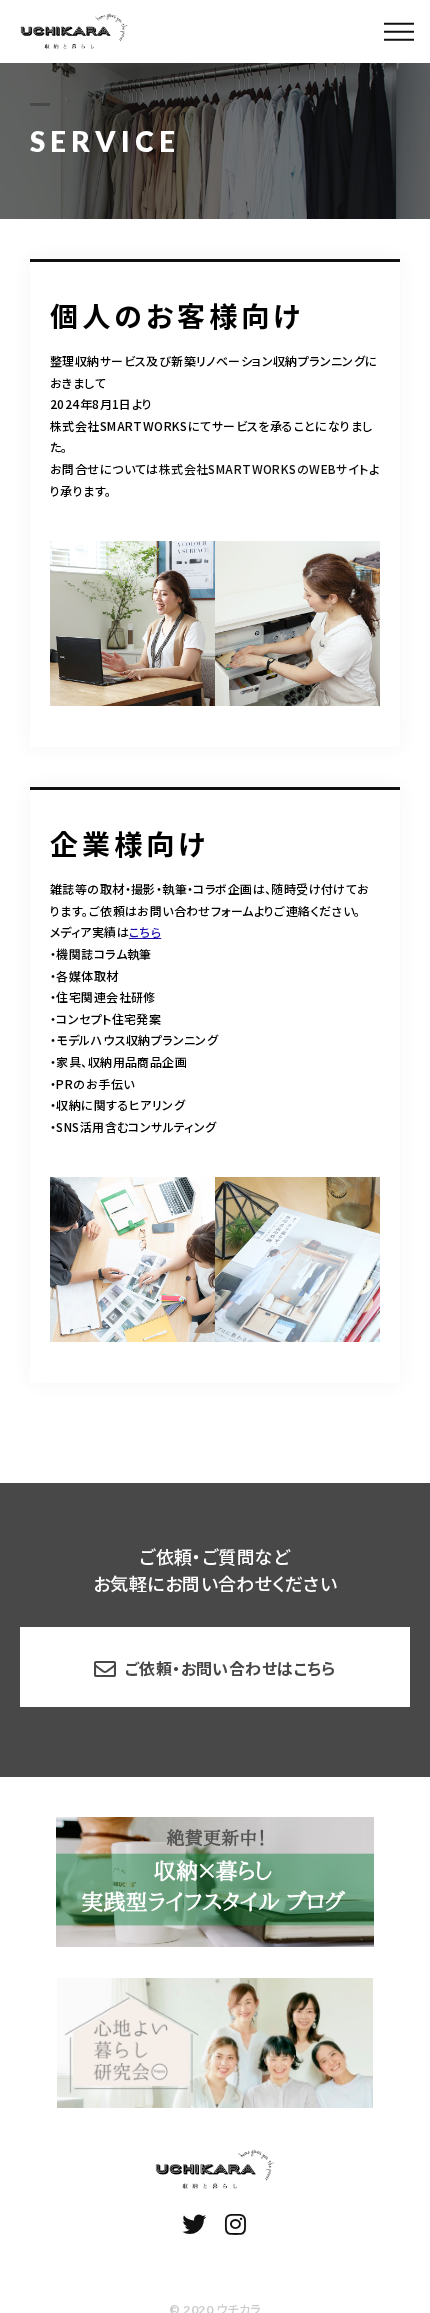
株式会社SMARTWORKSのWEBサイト (264, 468)
